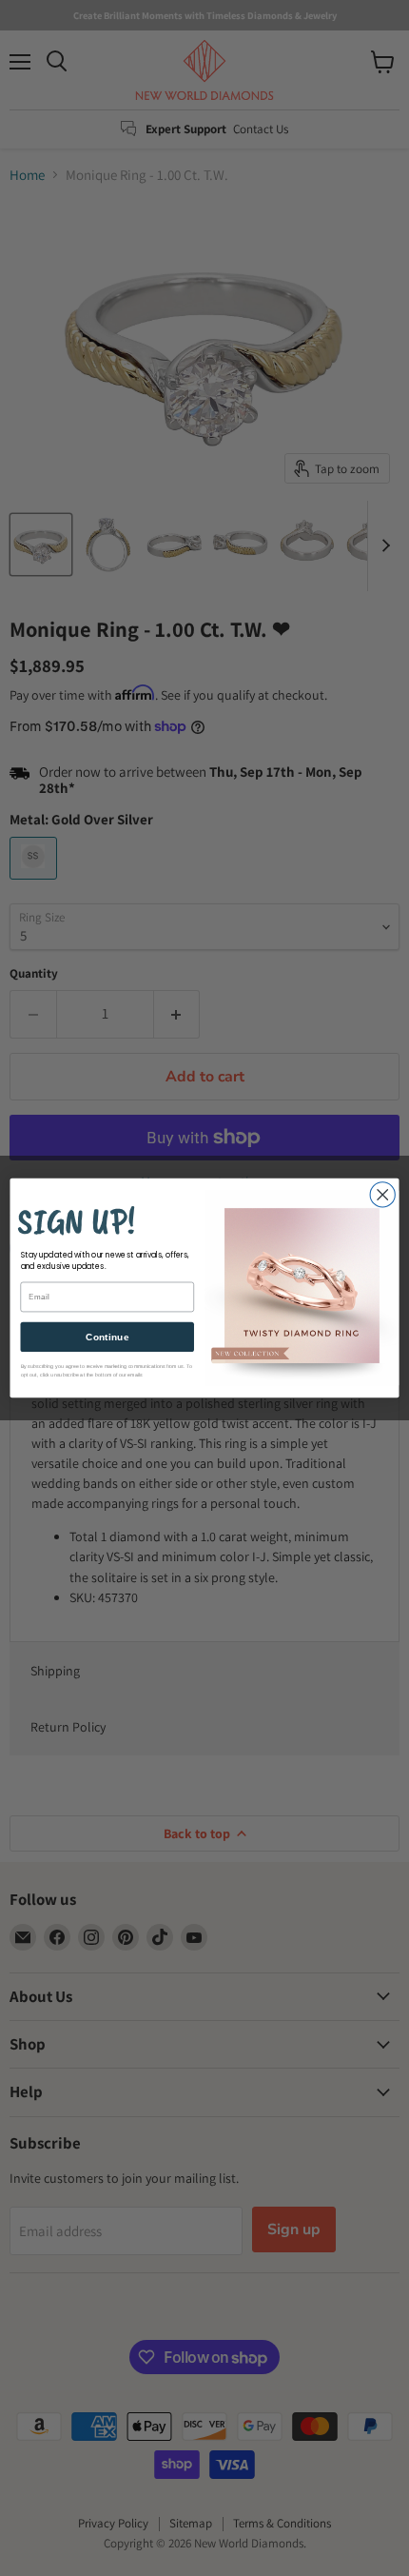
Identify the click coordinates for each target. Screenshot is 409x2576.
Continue (107, 1337)
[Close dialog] (382, 1195)
